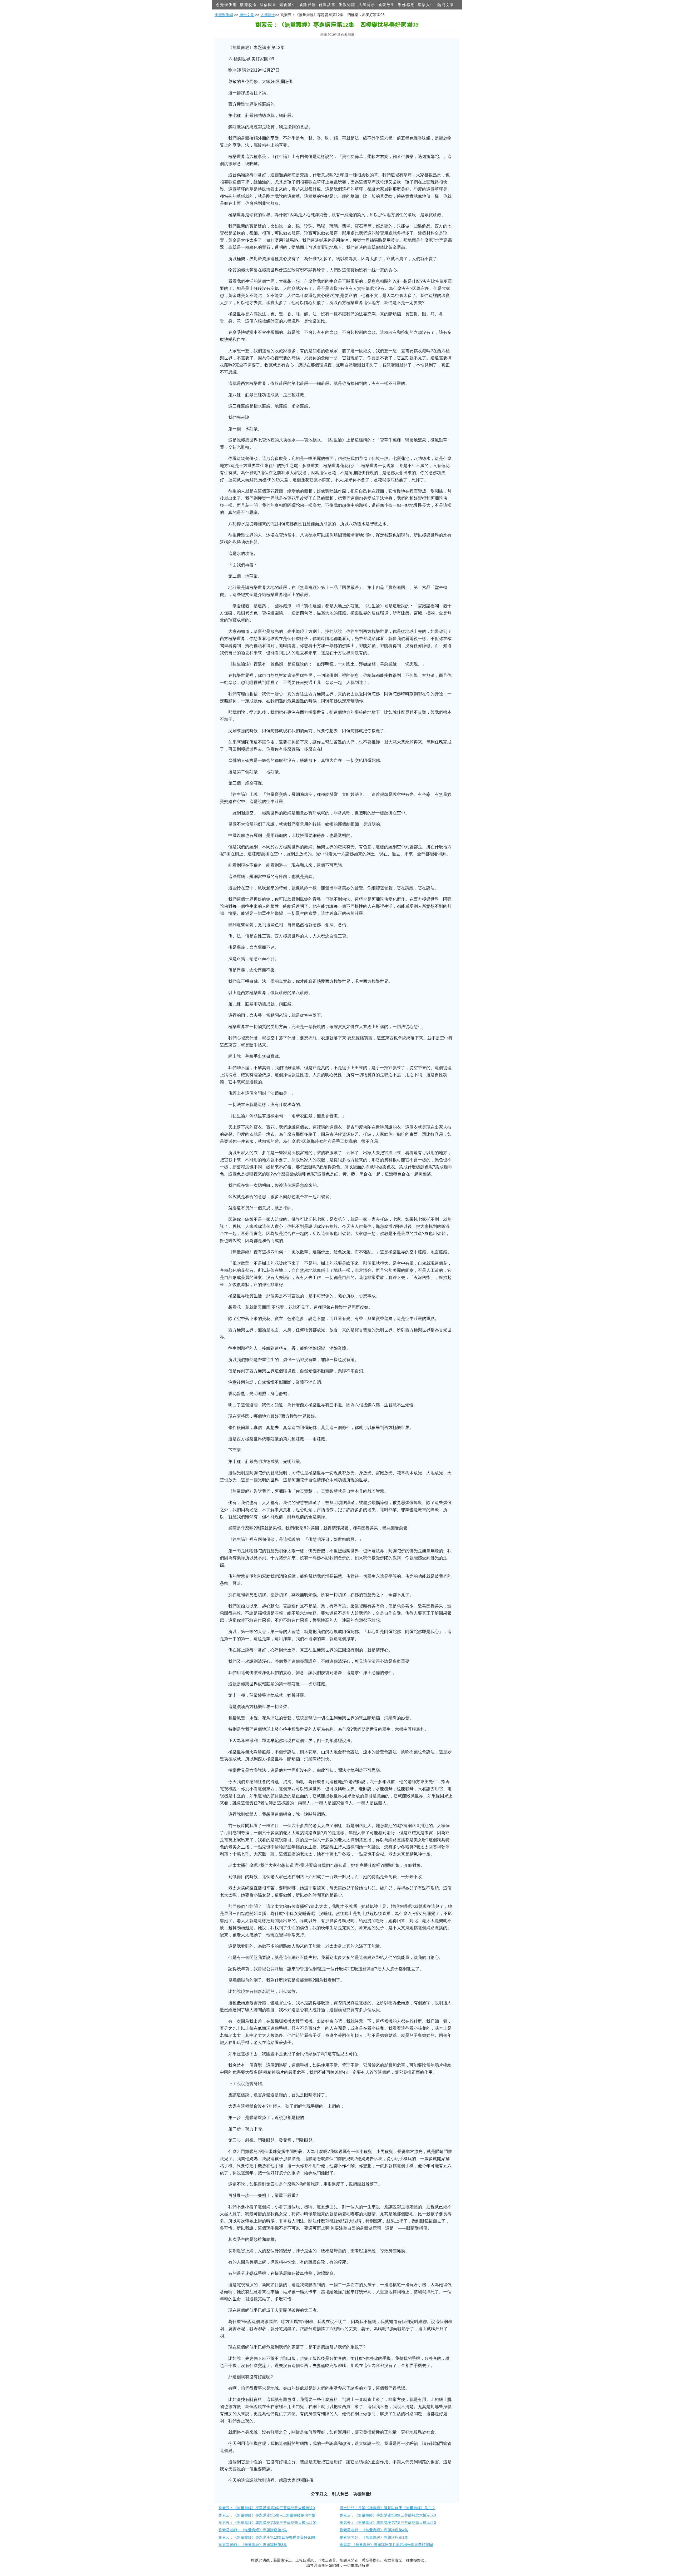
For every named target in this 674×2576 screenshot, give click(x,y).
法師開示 (367, 5)
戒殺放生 (386, 5)
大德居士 (268, 15)
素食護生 (288, 5)
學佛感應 (406, 5)
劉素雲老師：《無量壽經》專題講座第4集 (374, 2530)
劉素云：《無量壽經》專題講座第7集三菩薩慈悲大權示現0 (388, 2523)
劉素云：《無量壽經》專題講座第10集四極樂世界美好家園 (267, 2537)
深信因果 (268, 5)
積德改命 (248, 5)
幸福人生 (426, 5)
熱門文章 (446, 5)
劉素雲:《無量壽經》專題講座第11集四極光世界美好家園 (386, 2545)
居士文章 (247, 15)
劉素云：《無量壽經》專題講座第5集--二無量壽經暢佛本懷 (267, 2515)
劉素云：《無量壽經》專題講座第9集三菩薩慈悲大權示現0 (267, 2508)
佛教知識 (347, 5)
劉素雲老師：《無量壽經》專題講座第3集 (253, 2545)
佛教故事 (327, 5)
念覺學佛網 (226, 5)
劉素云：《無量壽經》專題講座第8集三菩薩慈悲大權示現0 (388, 2515)
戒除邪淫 (308, 5)
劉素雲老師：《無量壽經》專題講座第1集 (374, 2537)
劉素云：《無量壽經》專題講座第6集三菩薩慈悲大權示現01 (268, 2523)
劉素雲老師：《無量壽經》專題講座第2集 (253, 2530)
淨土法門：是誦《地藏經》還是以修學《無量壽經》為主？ (388, 2508)
